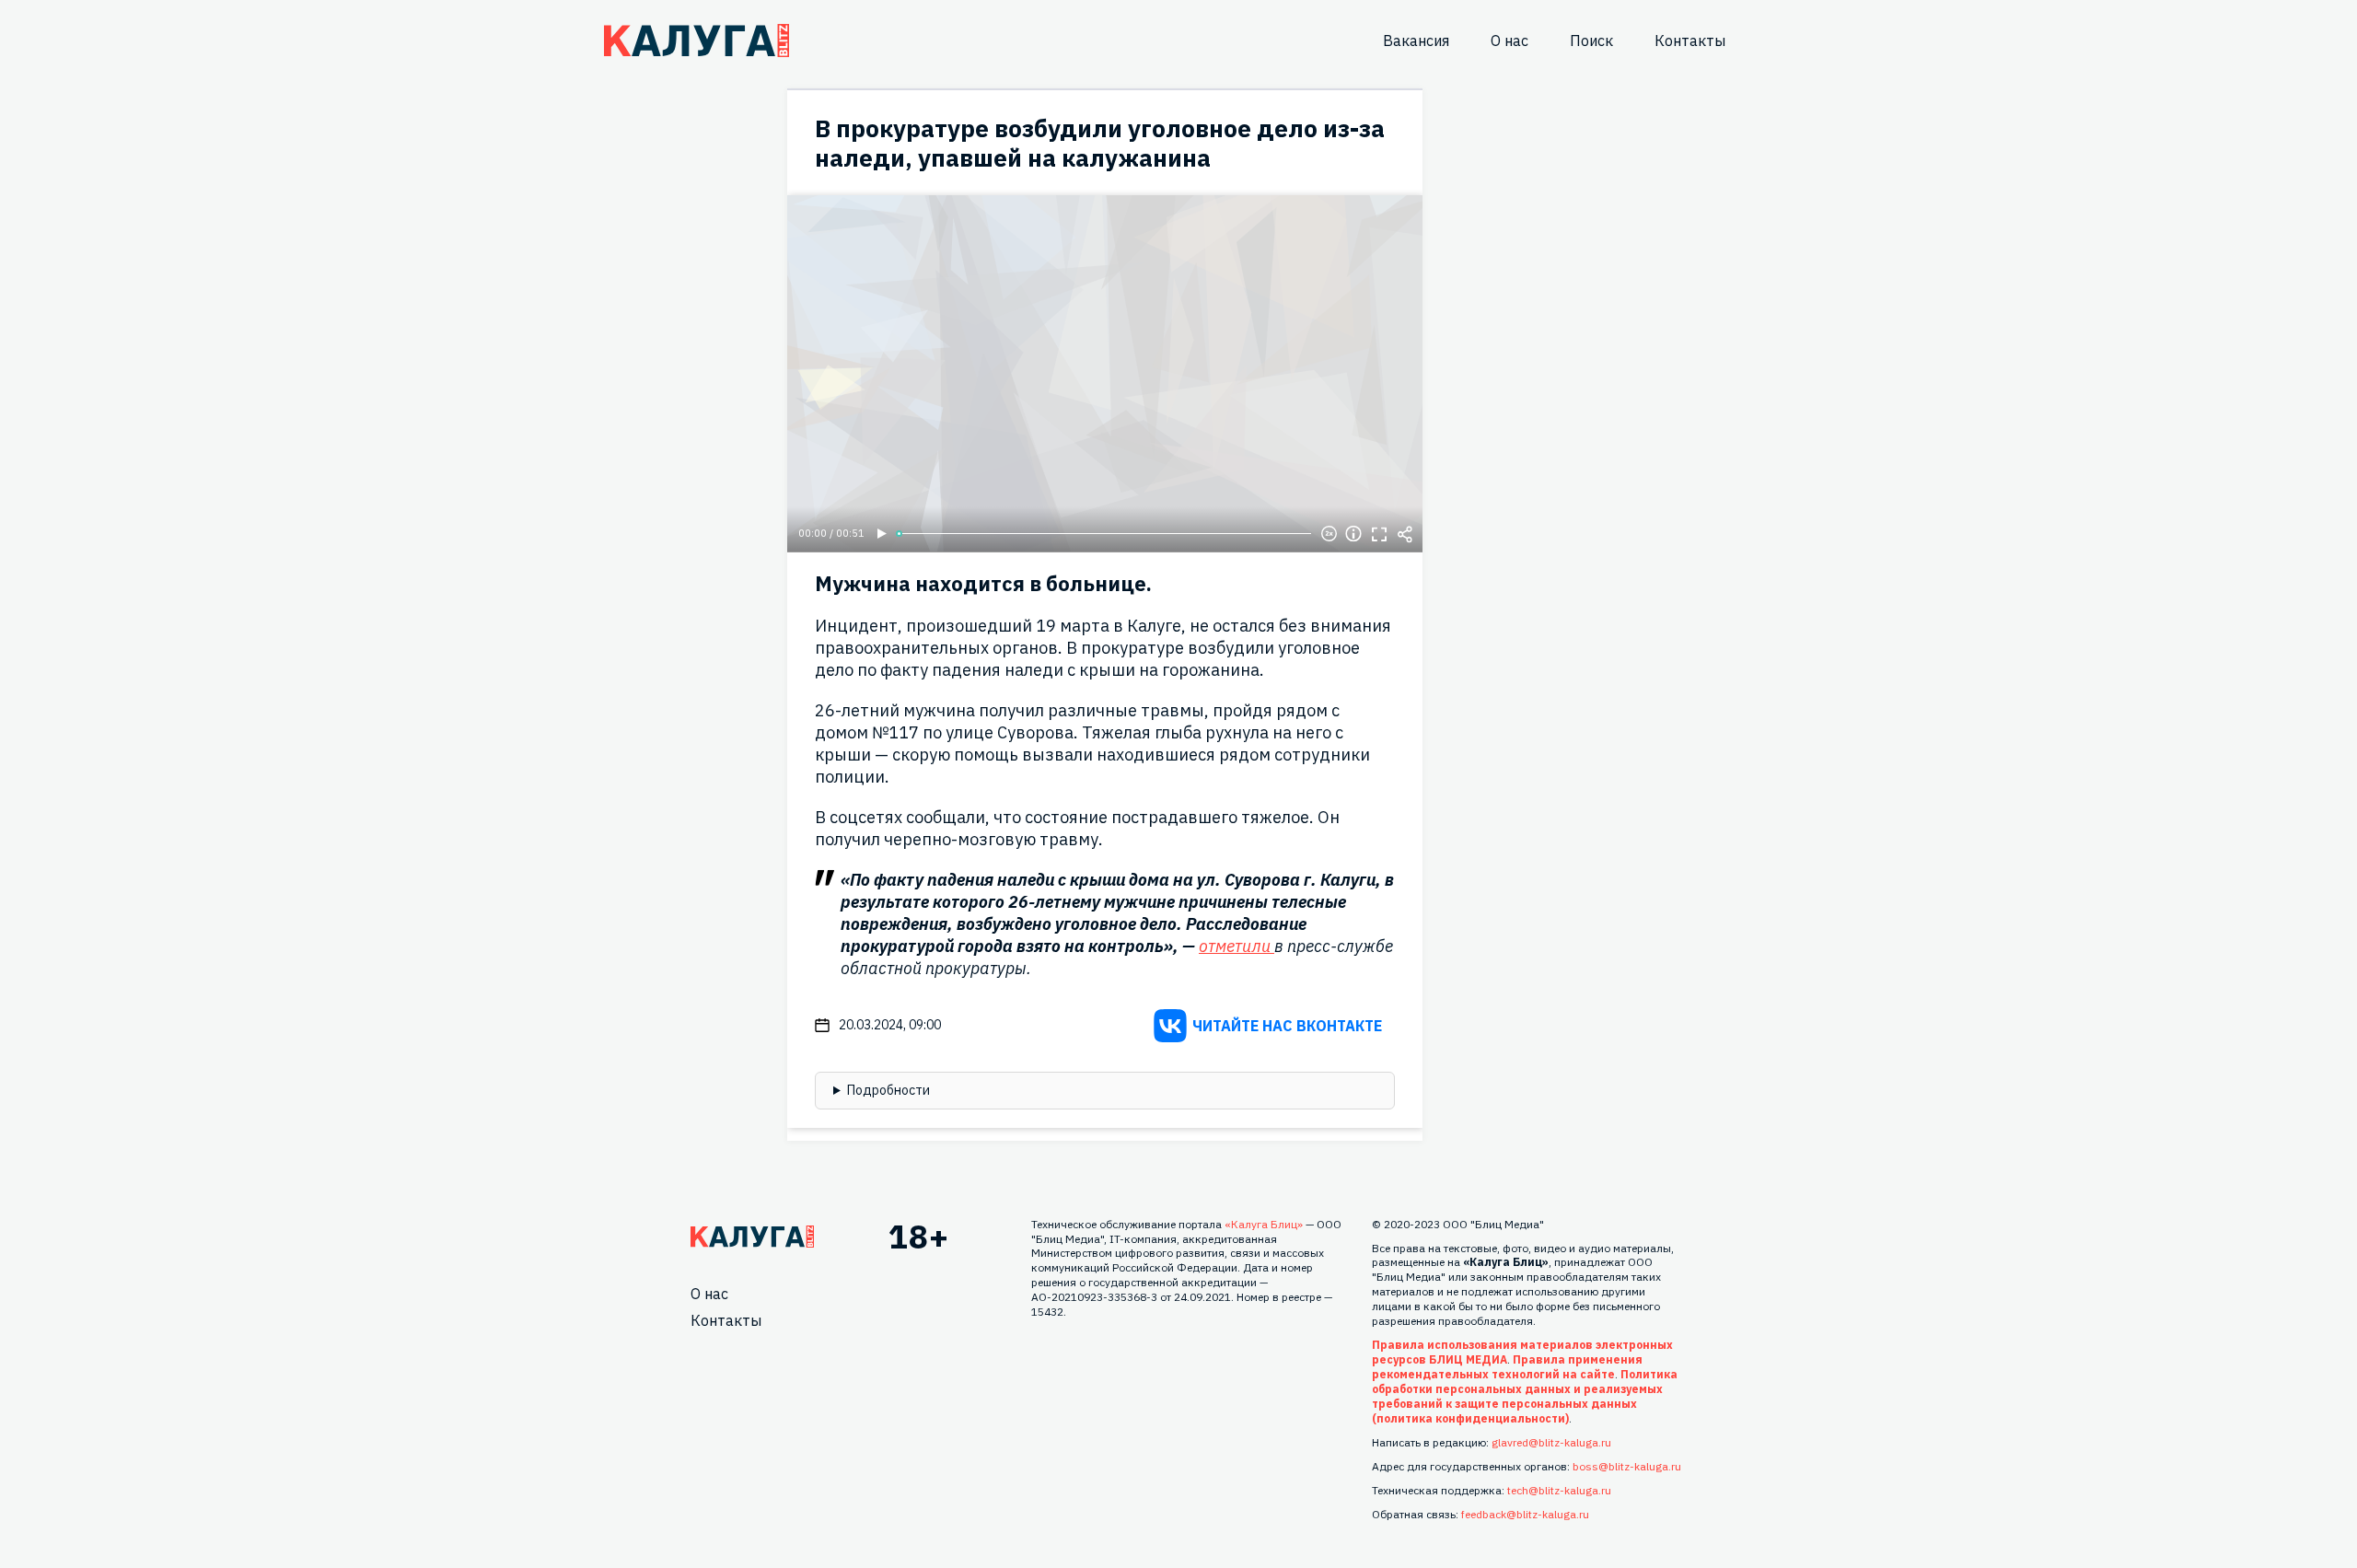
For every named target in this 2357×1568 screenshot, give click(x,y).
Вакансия (1416, 41)
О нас (1509, 41)
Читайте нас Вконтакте (1287, 1026)
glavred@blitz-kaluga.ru (1551, 1442)
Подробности (888, 1090)
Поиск (1591, 41)
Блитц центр (697, 41)
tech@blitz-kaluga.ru (1559, 1490)
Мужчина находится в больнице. (983, 583)
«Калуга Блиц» (1264, 1224)
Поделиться (1405, 534)
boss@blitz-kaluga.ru (1627, 1466)
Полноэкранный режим (1379, 534)
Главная (752, 1237)
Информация (1353, 534)
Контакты (1690, 41)
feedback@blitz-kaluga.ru (1525, 1514)
